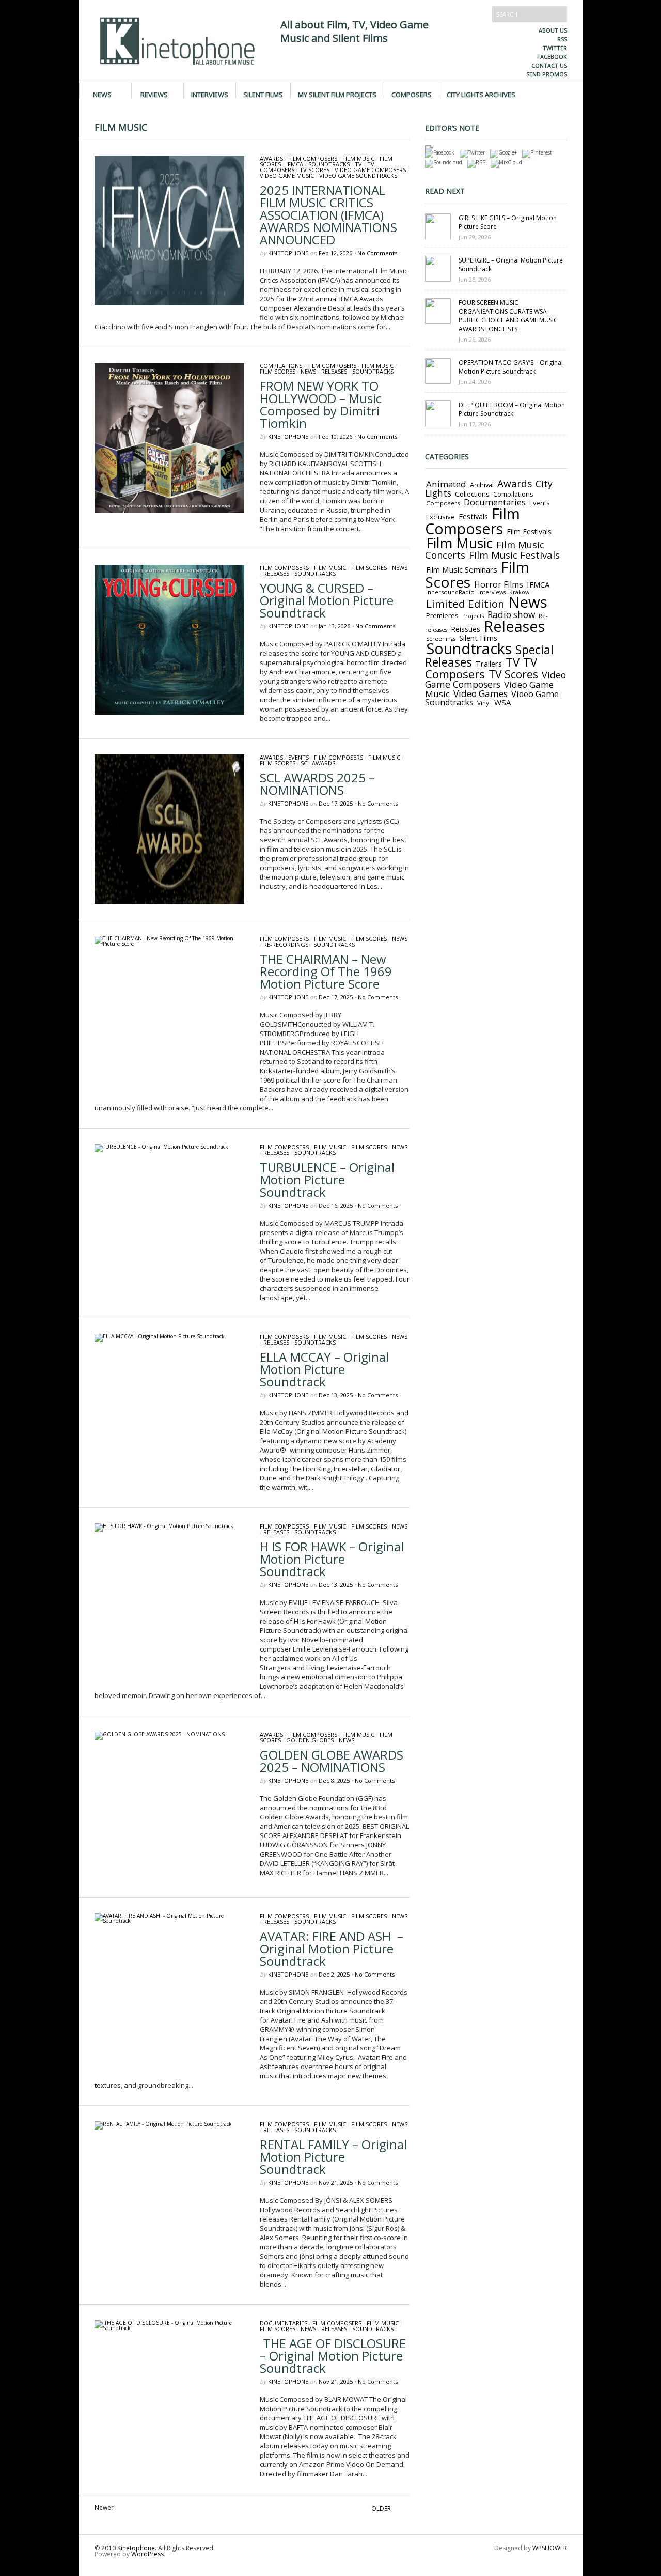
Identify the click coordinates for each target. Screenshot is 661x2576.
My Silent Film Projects (337, 94)
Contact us (549, 65)
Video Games (481, 694)
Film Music (358, 158)
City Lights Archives (481, 94)
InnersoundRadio (450, 592)
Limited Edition (465, 604)
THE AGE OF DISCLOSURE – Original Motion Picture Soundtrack (333, 2356)
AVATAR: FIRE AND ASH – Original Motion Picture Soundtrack (332, 1948)
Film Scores (278, 371)
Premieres (442, 615)
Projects (473, 616)
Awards (271, 158)
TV (358, 164)
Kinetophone (288, 253)
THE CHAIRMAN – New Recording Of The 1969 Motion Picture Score (326, 971)
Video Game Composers (370, 170)
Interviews (210, 94)
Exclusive (440, 517)
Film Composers (313, 158)
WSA (503, 702)
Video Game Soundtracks (358, 175)
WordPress (147, 2554)
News (102, 94)
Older (381, 2509)
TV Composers (481, 668)
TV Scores (314, 170)
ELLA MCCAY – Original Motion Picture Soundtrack (324, 1369)
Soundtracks (329, 164)
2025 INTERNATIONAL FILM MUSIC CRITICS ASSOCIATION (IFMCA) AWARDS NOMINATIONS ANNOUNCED (328, 215)
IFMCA (295, 164)
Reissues (466, 629)
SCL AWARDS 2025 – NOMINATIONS (317, 784)
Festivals (473, 516)
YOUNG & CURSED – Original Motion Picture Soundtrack (327, 600)
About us (553, 30)
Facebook (552, 57)
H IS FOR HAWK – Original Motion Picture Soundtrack (332, 1559)
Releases (334, 371)
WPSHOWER (550, 2548)
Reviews (154, 94)
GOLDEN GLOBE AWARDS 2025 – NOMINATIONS (332, 1761)
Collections (472, 494)
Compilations (281, 366)
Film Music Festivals (514, 555)
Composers (412, 94)
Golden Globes (310, 1740)
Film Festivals (529, 531)
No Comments (377, 253)
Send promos (547, 74)
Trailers (489, 664)
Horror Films (499, 584)
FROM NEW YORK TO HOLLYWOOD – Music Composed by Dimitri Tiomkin (321, 404)
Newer (104, 2508)
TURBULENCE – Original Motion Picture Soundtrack (327, 1179)
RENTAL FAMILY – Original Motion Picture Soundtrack (333, 2157)
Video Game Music (287, 175)
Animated (446, 484)
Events (298, 757)
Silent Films (263, 94)
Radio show (511, 615)
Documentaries (284, 2323)
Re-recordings (286, 944)
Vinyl (484, 703)
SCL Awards (318, 763)
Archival (482, 485)
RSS (562, 39)
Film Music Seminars (462, 569)
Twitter (555, 48)
